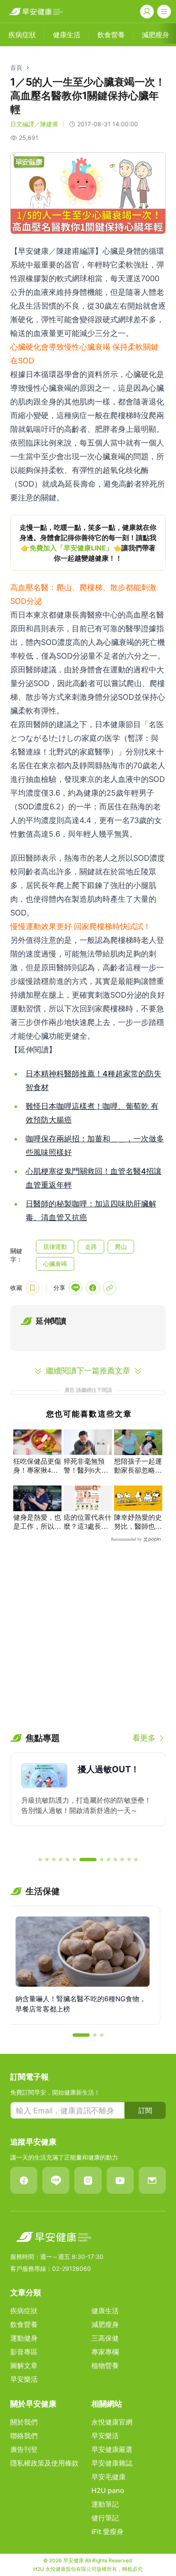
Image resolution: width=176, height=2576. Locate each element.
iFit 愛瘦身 (107, 2531)
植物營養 (105, 2365)
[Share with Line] (76, 1288)
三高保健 (105, 2338)
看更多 (144, 1738)
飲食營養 (24, 2324)
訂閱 (145, 2110)
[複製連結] (110, 1288)
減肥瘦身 (105, 2324)
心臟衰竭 (55, 1264)
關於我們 (24, 2422)
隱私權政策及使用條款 (44, 2463)
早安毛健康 (109, 2477)
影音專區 (24, 2352)
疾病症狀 (24, 2311)
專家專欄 (105, 2352)
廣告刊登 (24, 2449)
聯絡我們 (24, 2436)
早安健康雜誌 (112, 2463)
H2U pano (108, 2490)
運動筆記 (105, 2504)
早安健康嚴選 (112, 2449)
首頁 (16, 67)
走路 (91, 1246)
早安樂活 (24, 2379)
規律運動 (55, 1246)
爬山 (121, 1246)
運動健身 (24, 2338)
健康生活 (105, 2311)
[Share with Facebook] (93, 1288)
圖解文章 (24, 2365)
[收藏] (32, 1288)
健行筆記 (105, 2518)
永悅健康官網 (112, 2422)
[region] (88, 543)
